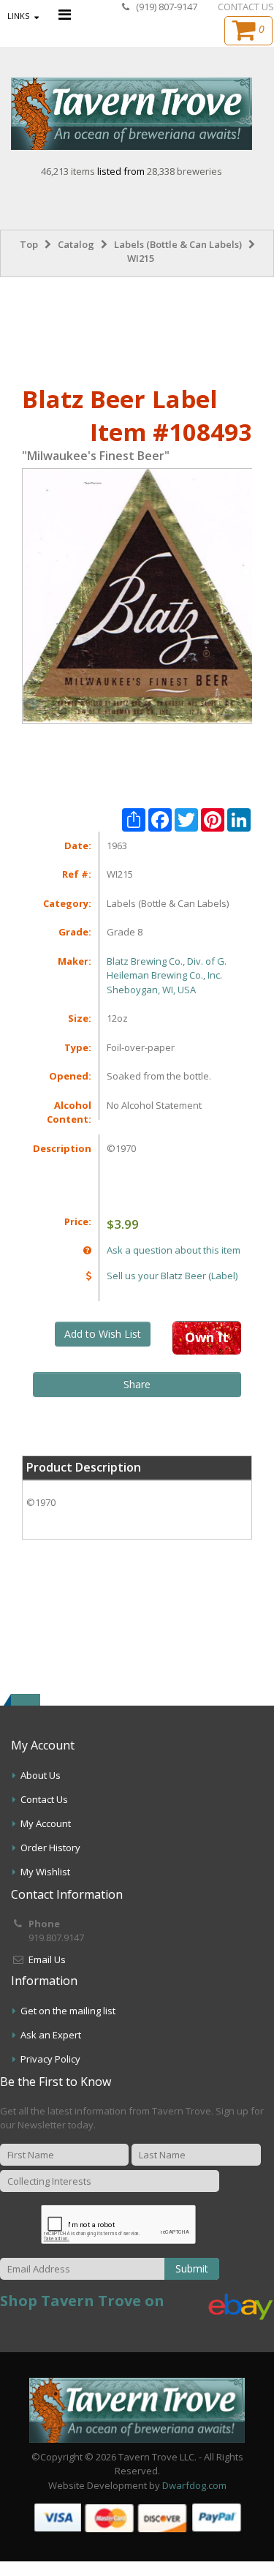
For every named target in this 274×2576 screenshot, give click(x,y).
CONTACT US (246, 7)
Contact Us (44, 1799)
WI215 (141, 258)
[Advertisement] (137, 328)
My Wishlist (45, 1872)
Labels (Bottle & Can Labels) (178, 244)
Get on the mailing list (68, 2011)
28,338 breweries (184, 171)
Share (137, 1384)
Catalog (76, 244)
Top (29, 244)
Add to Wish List (103, 1334)
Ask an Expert (51, 2035)
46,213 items (69, 171)
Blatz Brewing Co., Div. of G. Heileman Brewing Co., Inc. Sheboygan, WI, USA (167, 975)
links (18, 16)
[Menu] (65, 14)
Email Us (47, 1959)
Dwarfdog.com (194, 2485)
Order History (50, 1848)
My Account (46, 1823)
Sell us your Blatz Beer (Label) (172, 1276)
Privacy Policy (50, 2059)
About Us (41, 1775)
